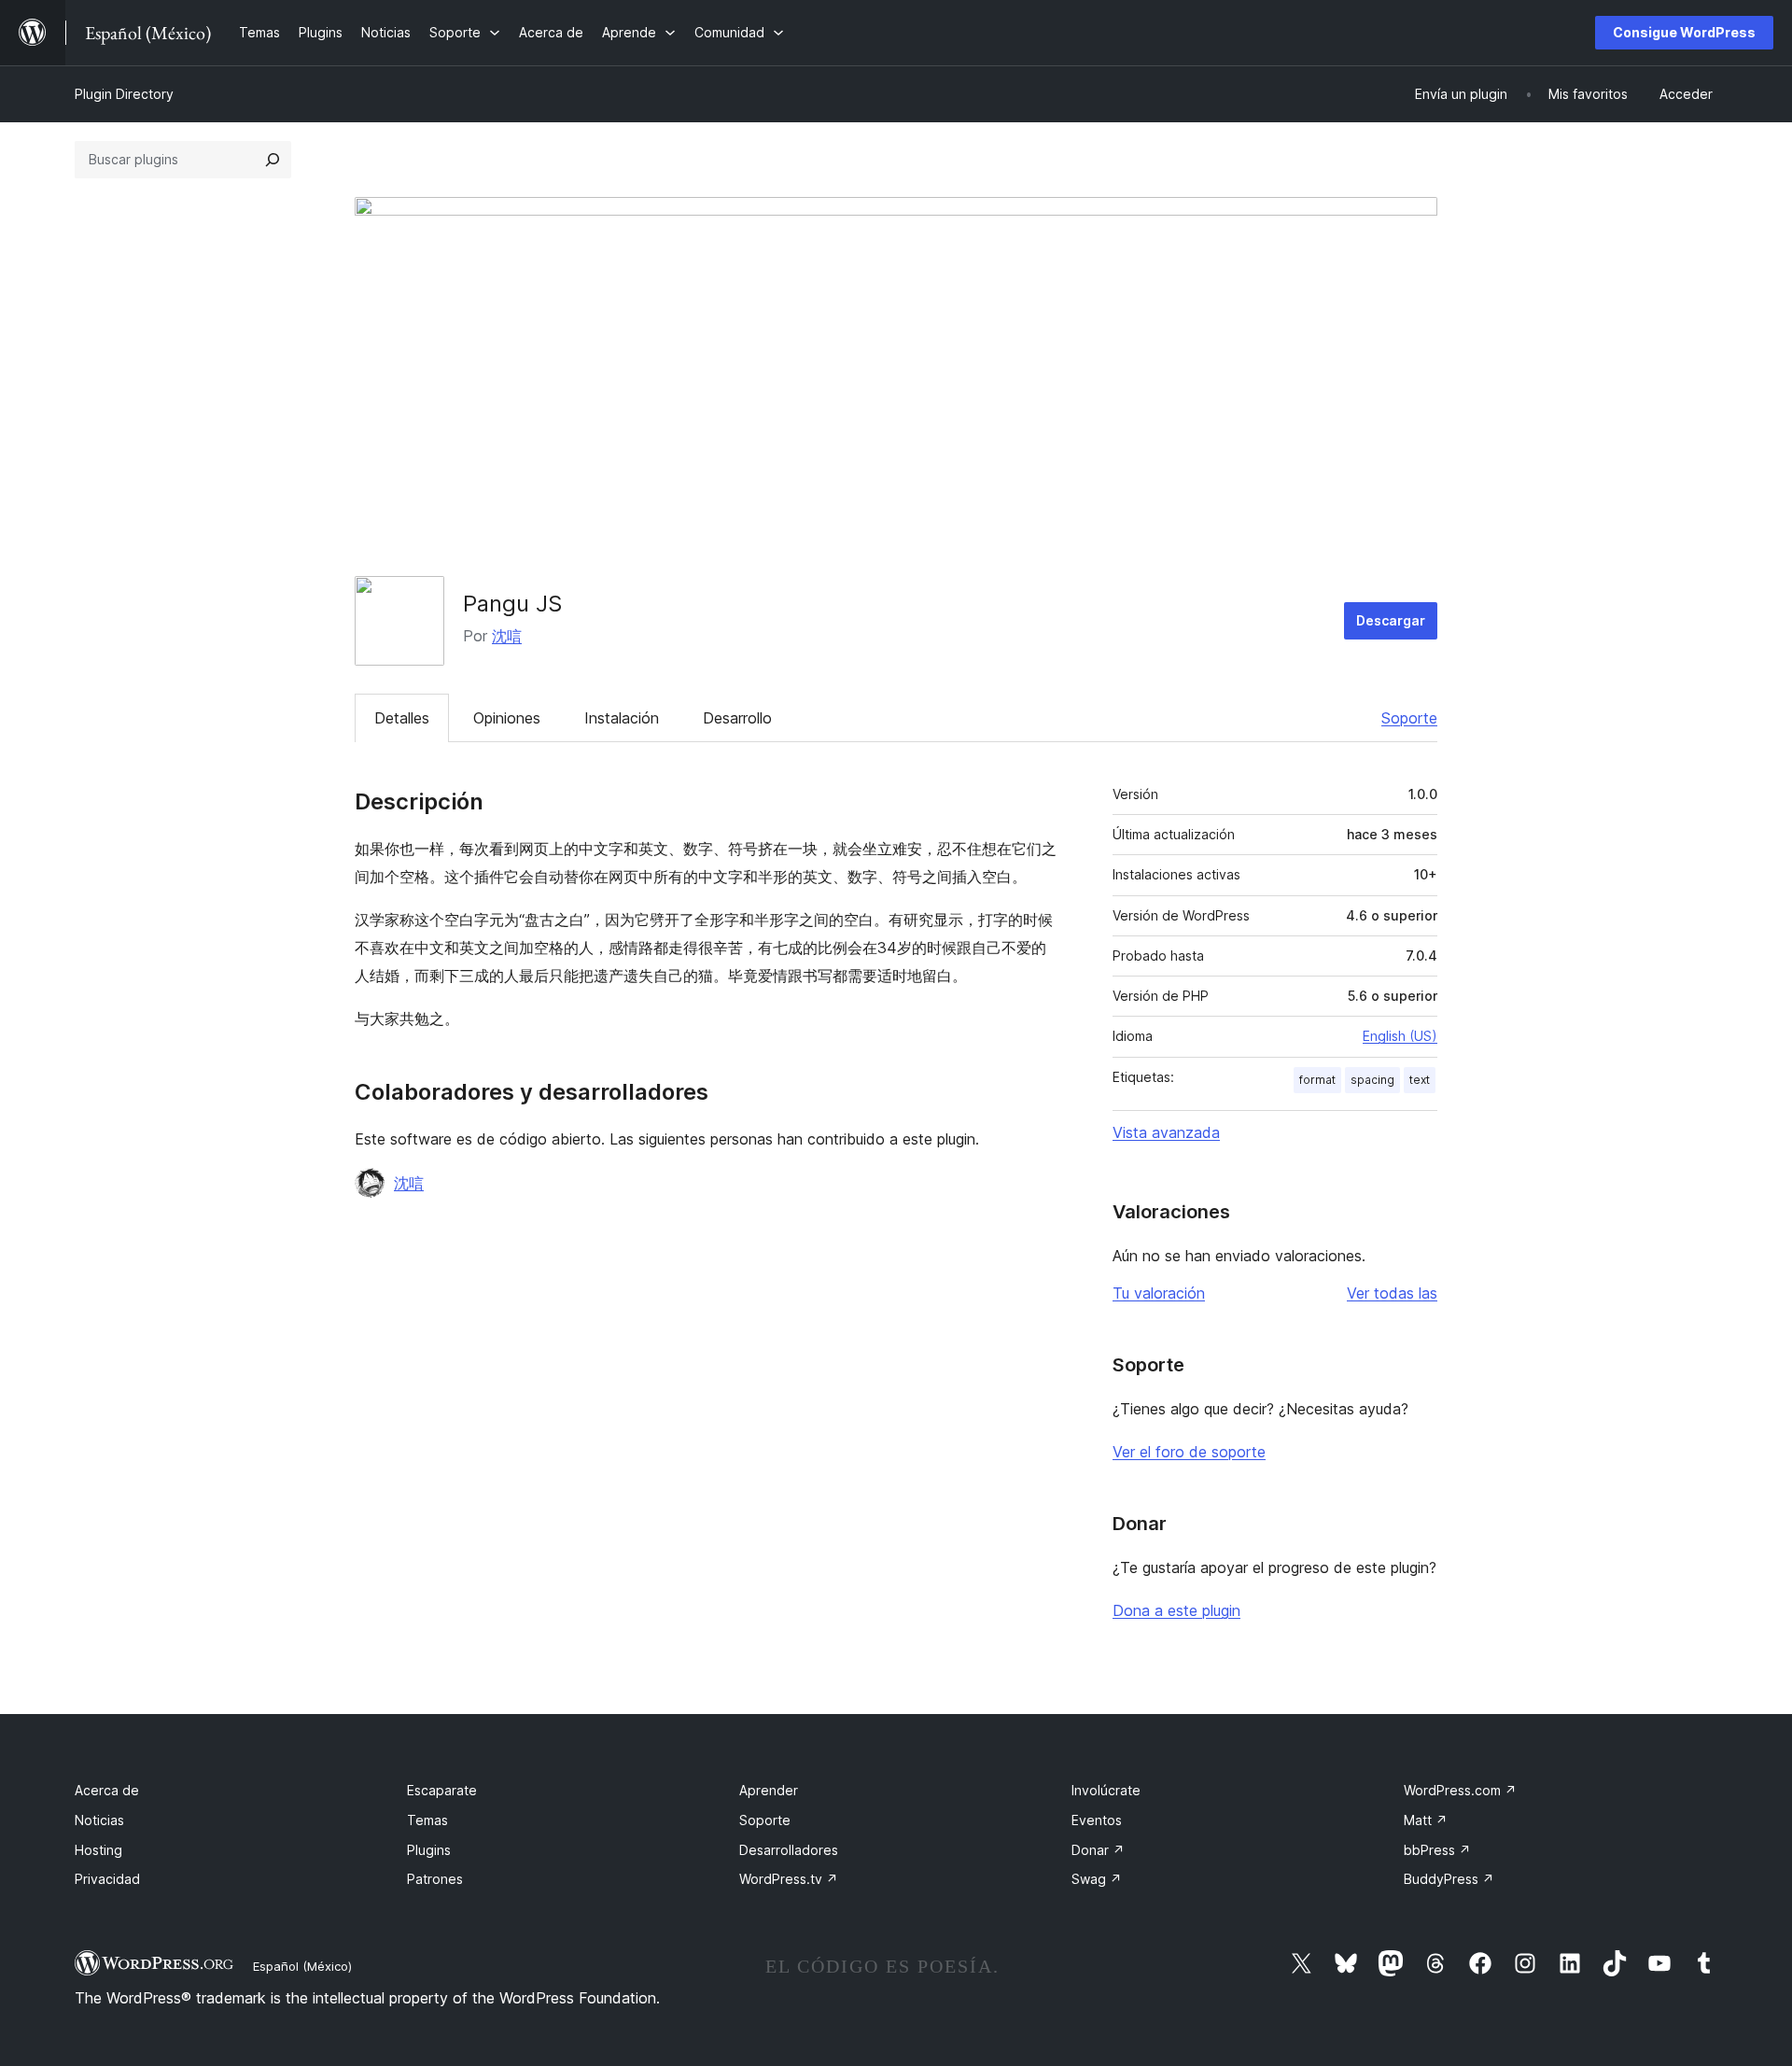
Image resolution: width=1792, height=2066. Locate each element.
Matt (1426, 1820)
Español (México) (302, 1966)
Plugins (429, 1850)
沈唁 (507, 636)
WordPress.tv (789, 1879)
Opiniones (507, 718)
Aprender (769, 1790)
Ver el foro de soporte (1189, 1452)
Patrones (435, 1879)
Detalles (402, 718)
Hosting (98, 1850)
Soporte (1409, 718)
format (1317, 1080)
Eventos (1097, 1820)
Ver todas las (1392, 1293)
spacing (1372, 1080)
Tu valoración (1159, 1293)
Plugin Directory (124, 94)
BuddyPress (1449, 1879)
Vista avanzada (1166, 1132)
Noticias (99, 1820)
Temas (427, 1820)
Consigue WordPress (1684, 32)
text (1420, 1080)
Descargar (1391, 620)
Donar (1098, 1850)
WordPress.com (1460, 1790)
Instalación (622, 718)
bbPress (1437, 1850)
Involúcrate (1106, 1790)
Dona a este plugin (1176, 1610)
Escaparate (442, 1790)
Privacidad (107, 1879)
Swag (1097, 1879)
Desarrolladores (789, 1850)
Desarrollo (737, 718)
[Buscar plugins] (273, 160)
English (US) (1400, 1036)
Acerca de (107, 1790)
